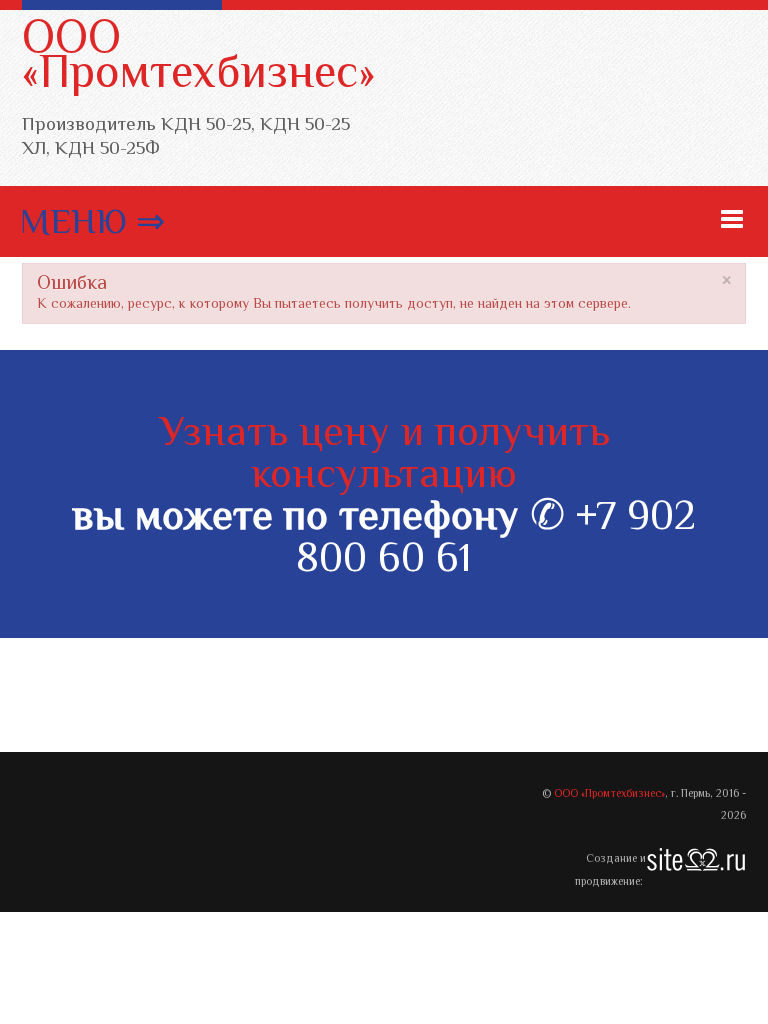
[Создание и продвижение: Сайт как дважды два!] (696, 859)
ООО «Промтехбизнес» (198, 53)
